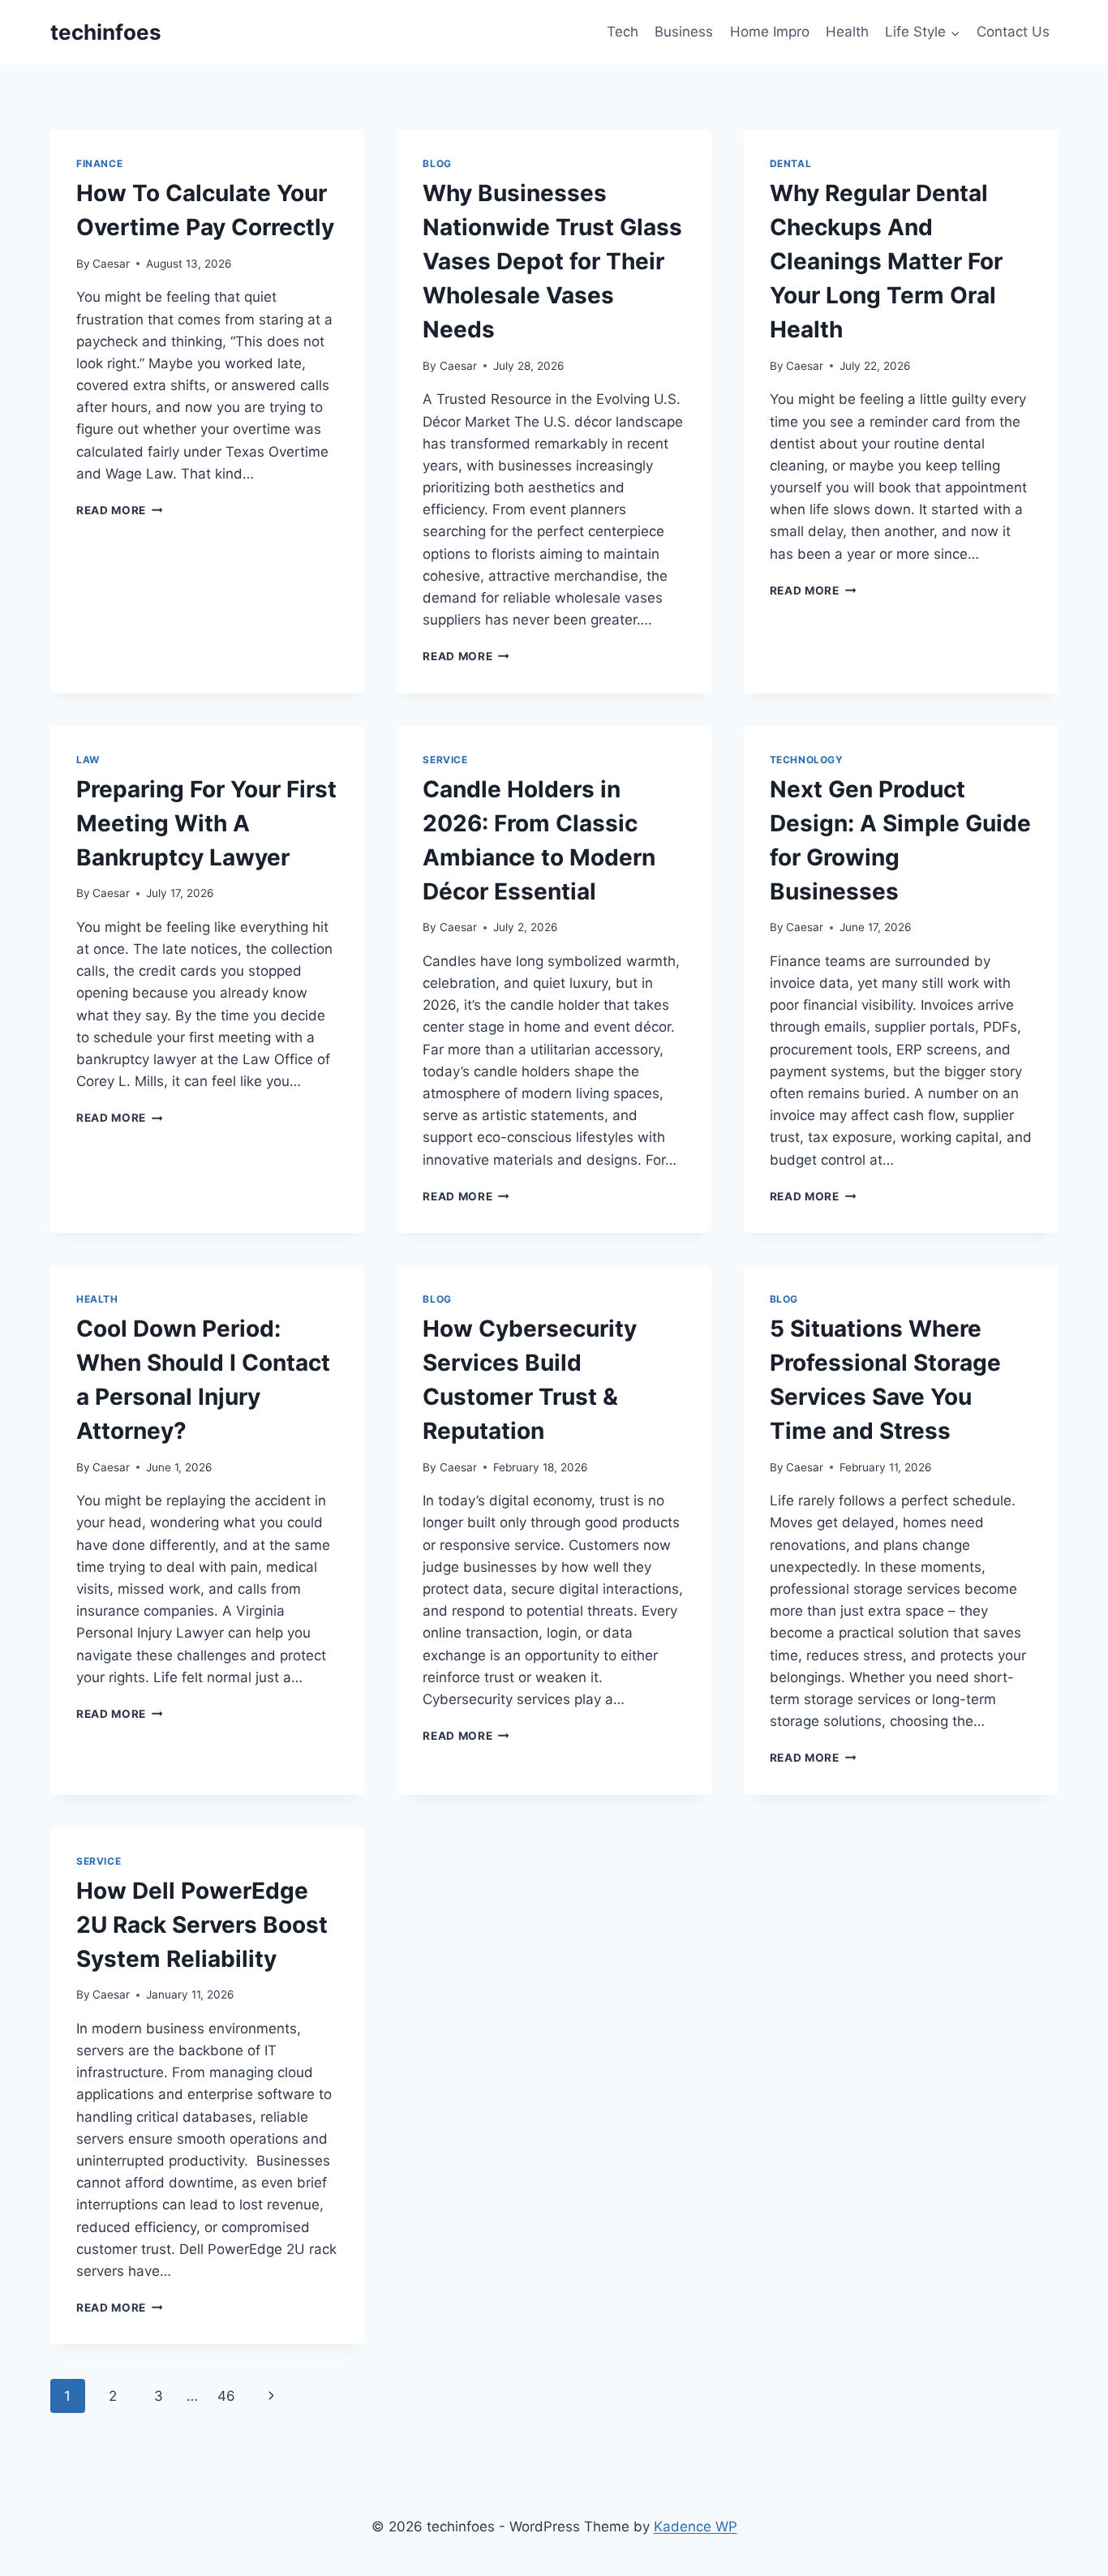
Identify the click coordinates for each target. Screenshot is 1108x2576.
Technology (807, 760)
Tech (623, 32)
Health (847, 32)
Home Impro (770, 32)
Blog (437, 163)
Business (684, 32)
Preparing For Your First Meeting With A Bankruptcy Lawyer (206, 823)
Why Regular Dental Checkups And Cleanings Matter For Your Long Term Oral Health (886, 261)
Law (88, 760)
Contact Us (1013, 32)
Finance (99, 163)
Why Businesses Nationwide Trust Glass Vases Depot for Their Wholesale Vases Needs (552, 261)
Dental (791, 163)
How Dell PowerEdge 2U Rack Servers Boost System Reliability (202, 1925)
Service (445, 760)
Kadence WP (696, 2527)
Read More (120, 510)
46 (226, 2396)
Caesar (111, 264)
